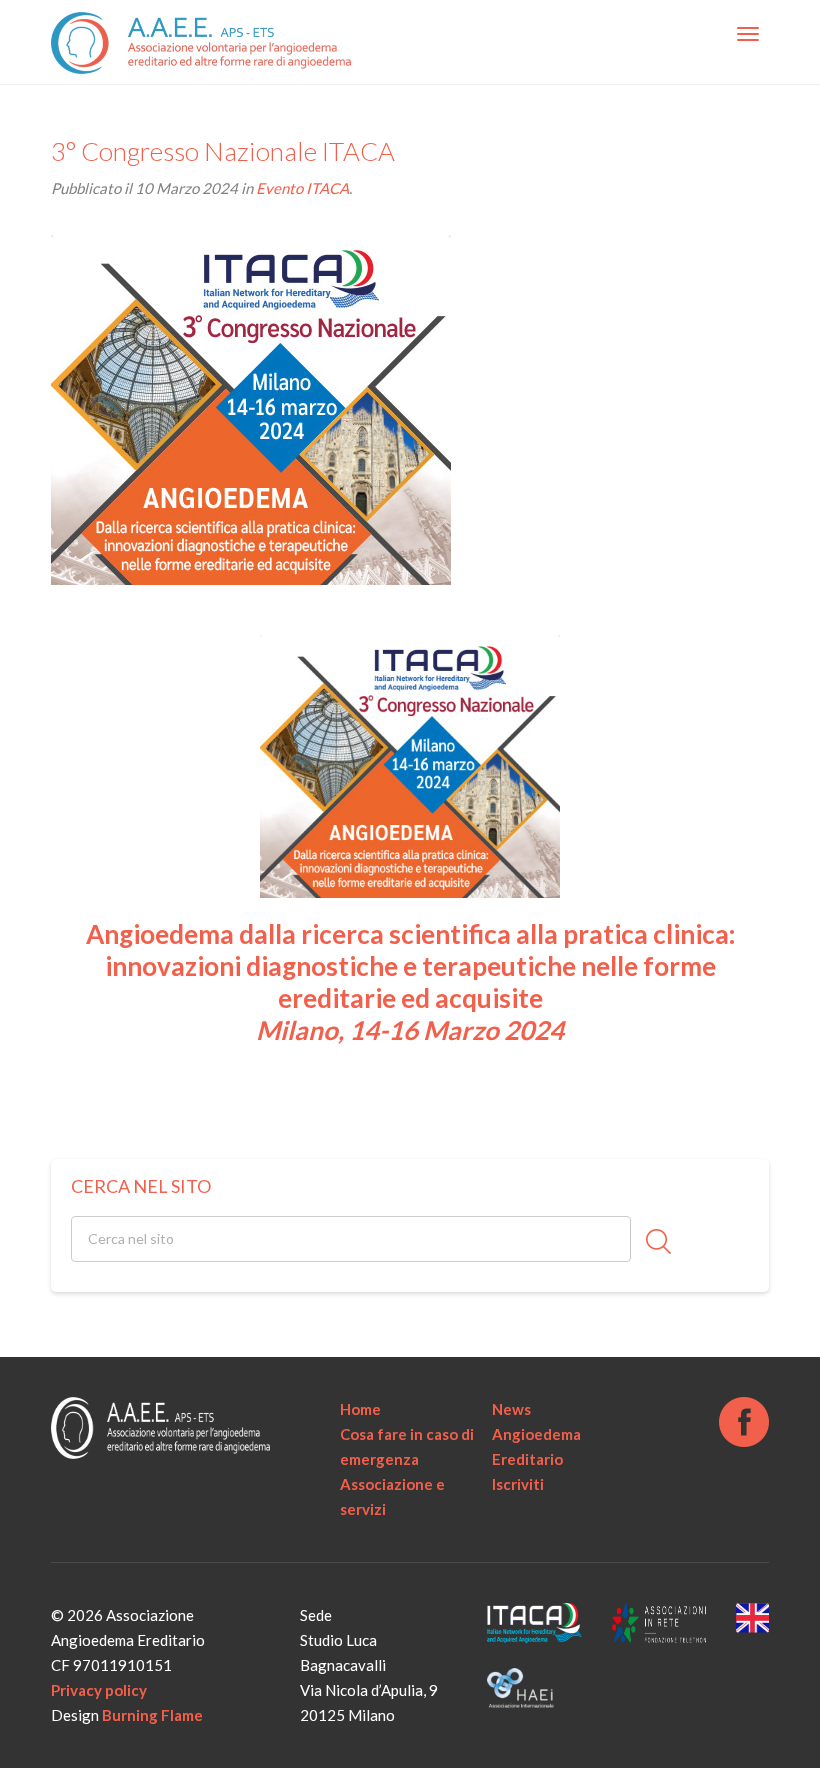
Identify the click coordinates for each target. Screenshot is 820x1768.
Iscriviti (518, 1484)
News (511, 1409)
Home (360, 1409)
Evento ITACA (302, 188)
